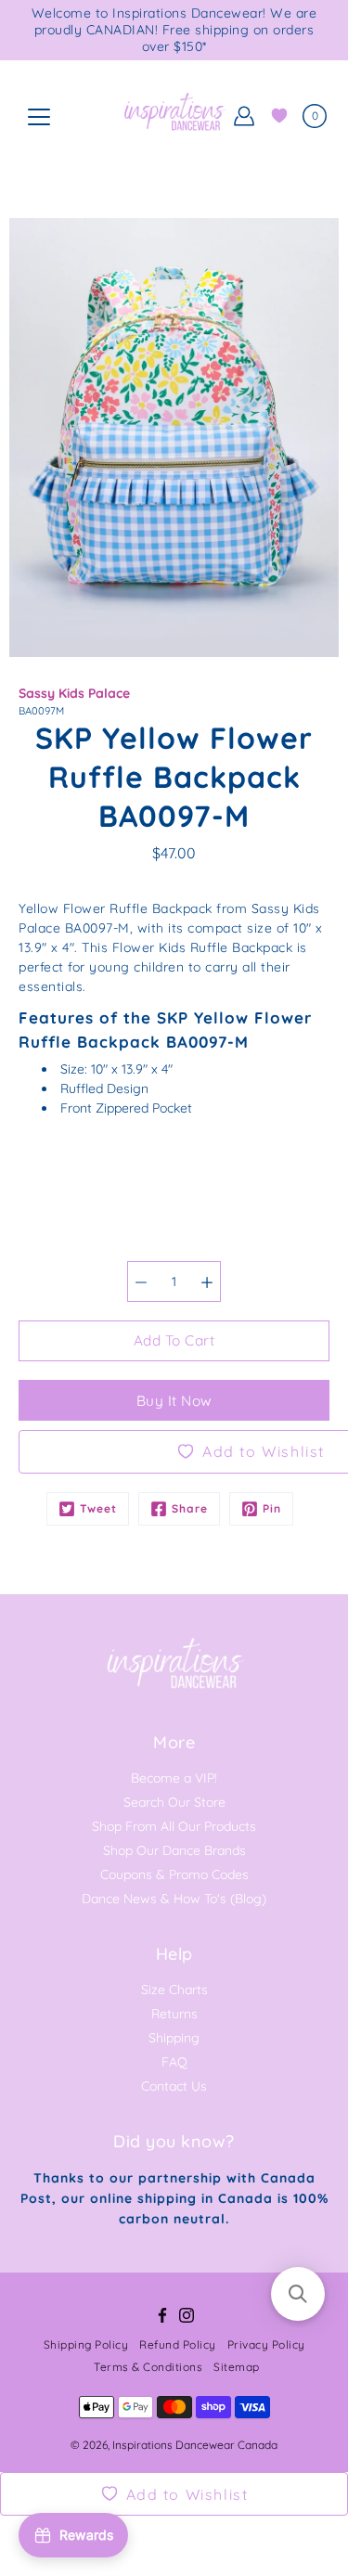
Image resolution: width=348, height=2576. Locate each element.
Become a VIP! (174, 1778)
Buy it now (174, 1401)
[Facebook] (162, 2315)
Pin (272, 1508)
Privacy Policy (266, 2344)
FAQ (174, 2062)
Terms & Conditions (148, 2367)
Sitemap (237, 2367)
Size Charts (174, 1990)
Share (190, 1508)
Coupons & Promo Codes (174, 1874)
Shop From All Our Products (174, 1826)
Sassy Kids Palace (74, 693)
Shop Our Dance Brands (174, 1850)
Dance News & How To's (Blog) (174, 1899)
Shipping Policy (86, 2344)
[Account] (244, 116)
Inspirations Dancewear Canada (195, 2445)
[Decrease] (141, 1282)
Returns (174, 2014)
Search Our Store (174, 1802)
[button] (298, 2294)
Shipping (174, 2038)
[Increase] (207, 1282)
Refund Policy (178, 2344)
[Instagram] (187, 2315)
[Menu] (39, 117)
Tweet (98, 1508)
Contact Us (174, 2086)
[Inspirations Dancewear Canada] (174, 116)
